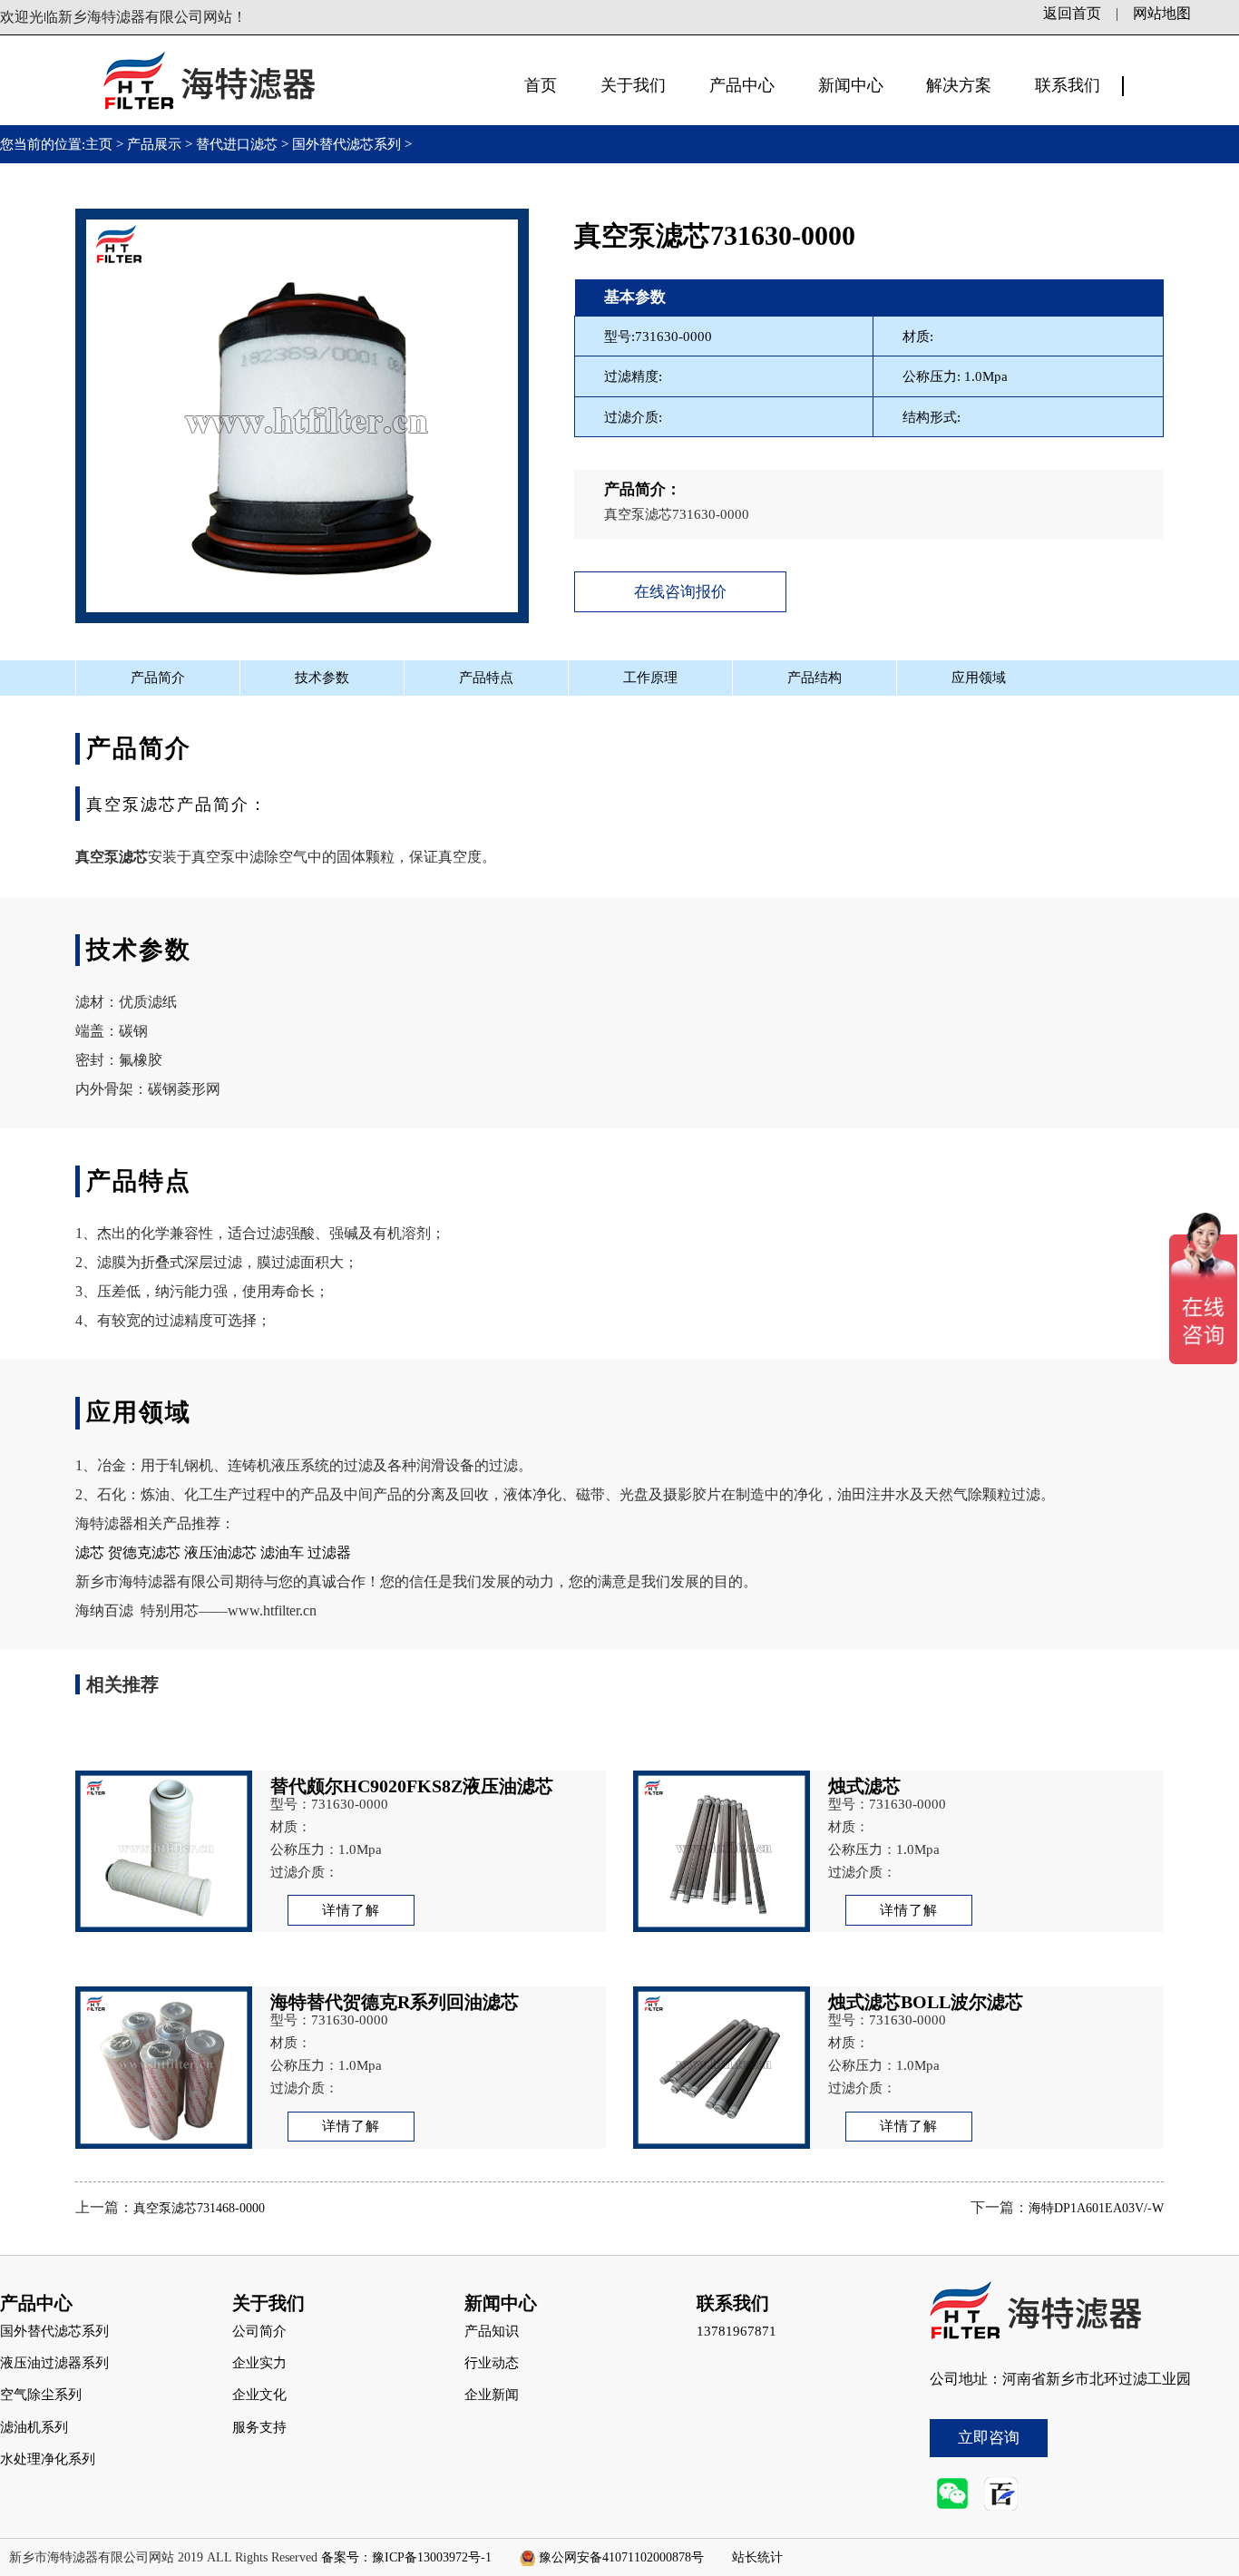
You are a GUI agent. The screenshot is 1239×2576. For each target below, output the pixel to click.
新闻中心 (851, 85)
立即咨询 (989, 2438)
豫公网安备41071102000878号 (621, 2557)
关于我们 (633, 85)
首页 (541, 85)
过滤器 (329, 1552)
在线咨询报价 (680, 592)
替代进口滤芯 (237, 144)
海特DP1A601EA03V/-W (1096, 2208)
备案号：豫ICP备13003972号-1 (406, 2557)
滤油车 (282, 1552)
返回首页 (1072, 13)
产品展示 (154, 144)
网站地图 (1162, 13)
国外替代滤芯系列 (346, 144)
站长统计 (757, 2557)
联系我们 (1068, 85)
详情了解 (351, 1910)
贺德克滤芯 (144, 1552)
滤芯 (90, 1552)
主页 (101, 144)
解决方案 (959, 85)
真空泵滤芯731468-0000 (199, 2208)
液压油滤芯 (220, 1552)
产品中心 (742, 85)
